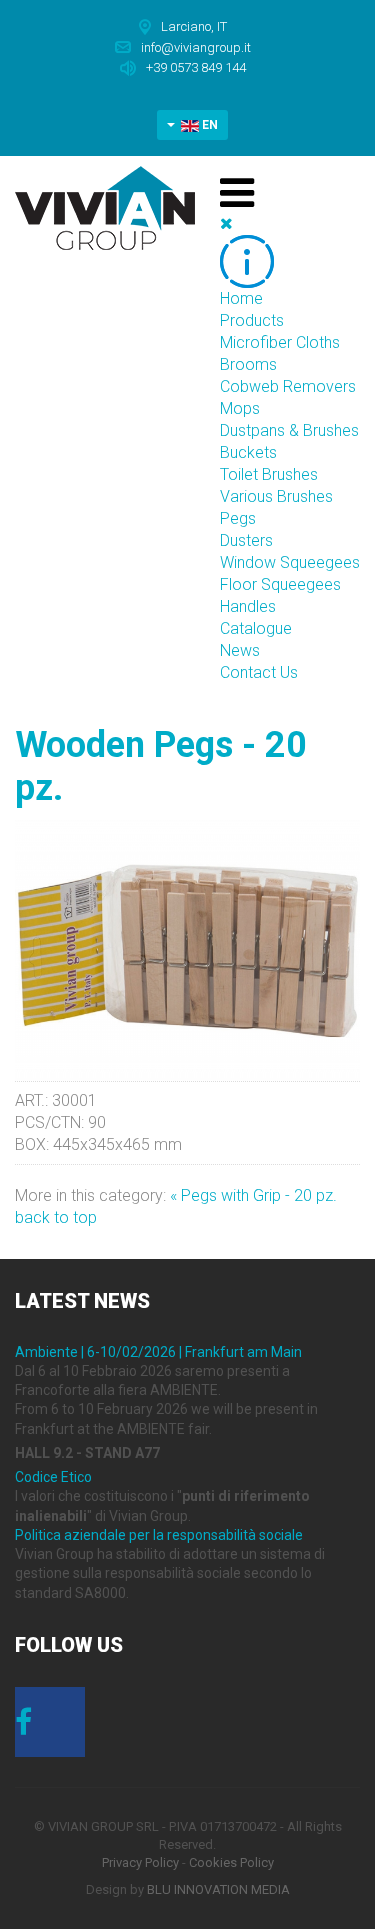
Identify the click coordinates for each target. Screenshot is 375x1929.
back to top (56, 1217)
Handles (248, 606)
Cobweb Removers (288, 386)
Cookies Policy (231, 1862)
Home (241, 298)
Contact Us (259, 672)
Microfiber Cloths (280, 342)
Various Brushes (276, 496)
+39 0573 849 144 (196, 67)
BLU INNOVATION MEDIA (218, 1889)
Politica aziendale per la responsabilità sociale (159, 1535)
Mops (240, 408)
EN (208, 125)
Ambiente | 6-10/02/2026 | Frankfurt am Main (158, 1352)
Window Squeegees (290, 562)
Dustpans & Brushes (289, 430)
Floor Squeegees (280, 584)
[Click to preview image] (187, 949)
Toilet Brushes (269, 474)
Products (252, 320)
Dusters (246, 540)
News (240, 650)
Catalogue (256, 628)
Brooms (248, 364)
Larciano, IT (194, 26)
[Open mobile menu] (237, 193)
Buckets (248, 452)
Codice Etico (53, 1477)
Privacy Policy (140, 1862)
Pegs (238, 518)
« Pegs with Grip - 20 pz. (253, 1195)
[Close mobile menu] (226, 223)
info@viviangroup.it (196, 46)
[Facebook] (50, 1728)
